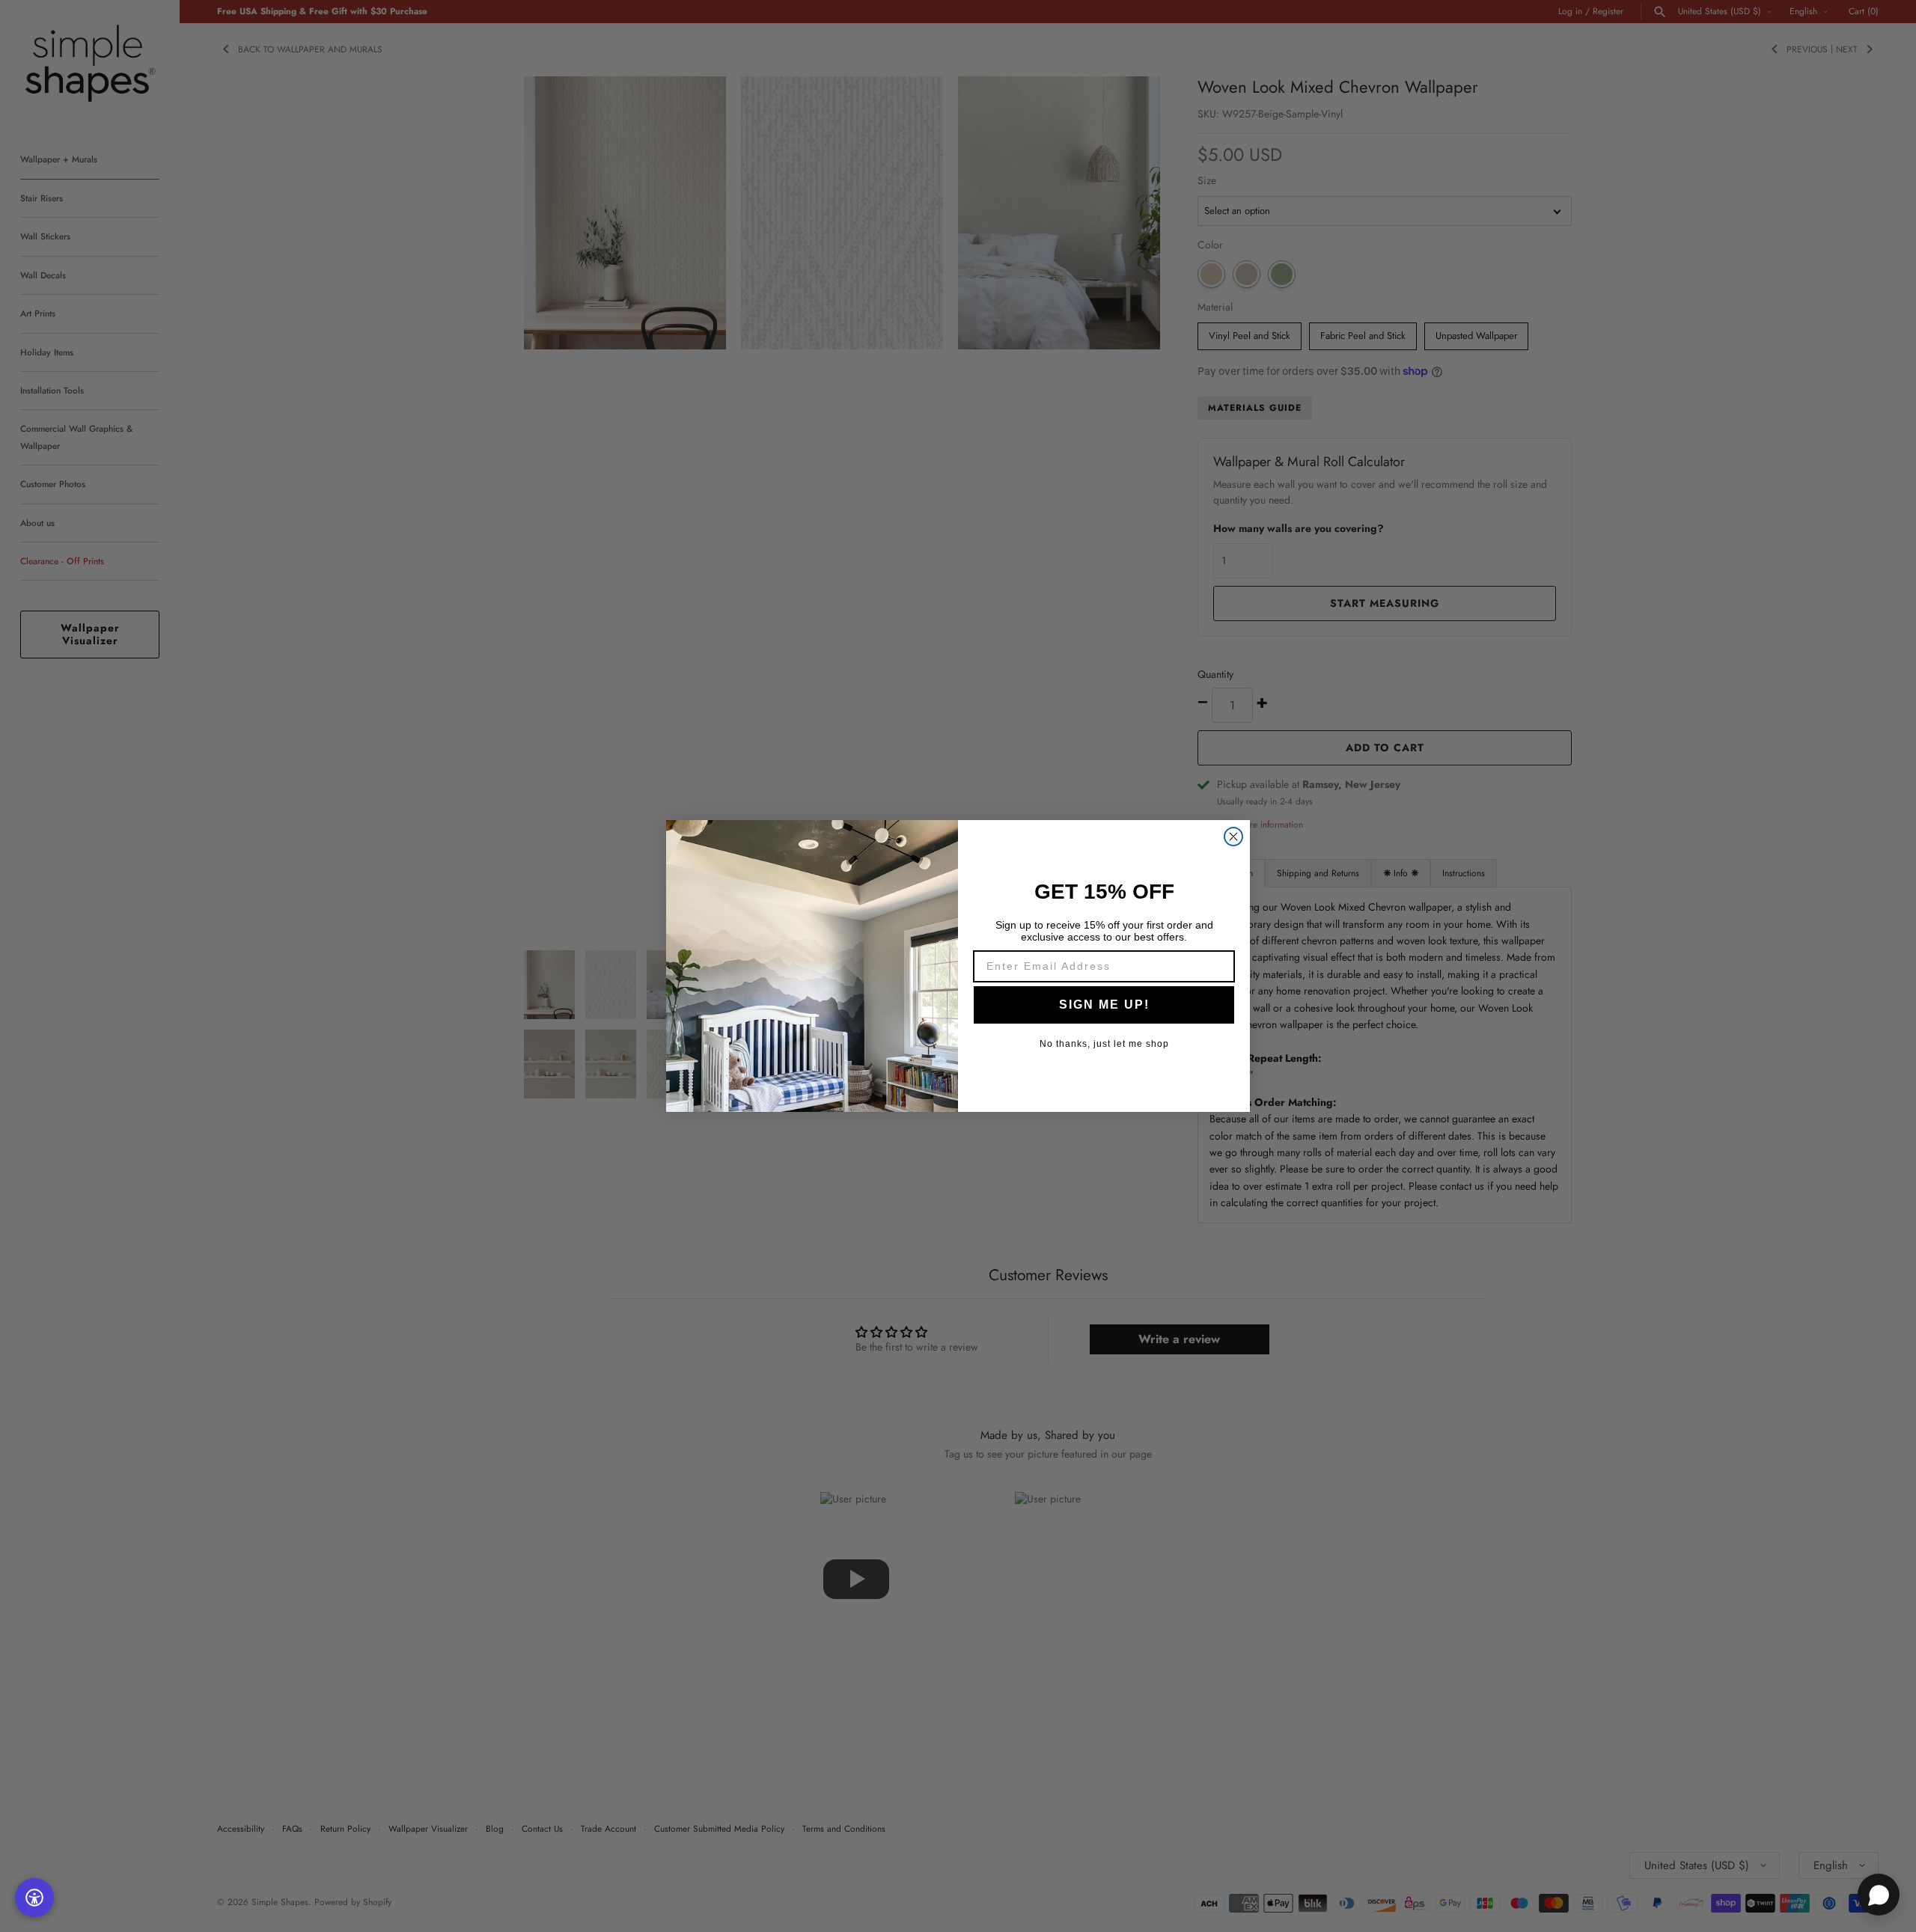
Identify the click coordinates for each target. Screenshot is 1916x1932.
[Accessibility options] (34, 1898)
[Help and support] (1879, 1895)
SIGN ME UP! (1104, 1005)
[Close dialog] (1233, 837)
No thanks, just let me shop (1104, 1044)
